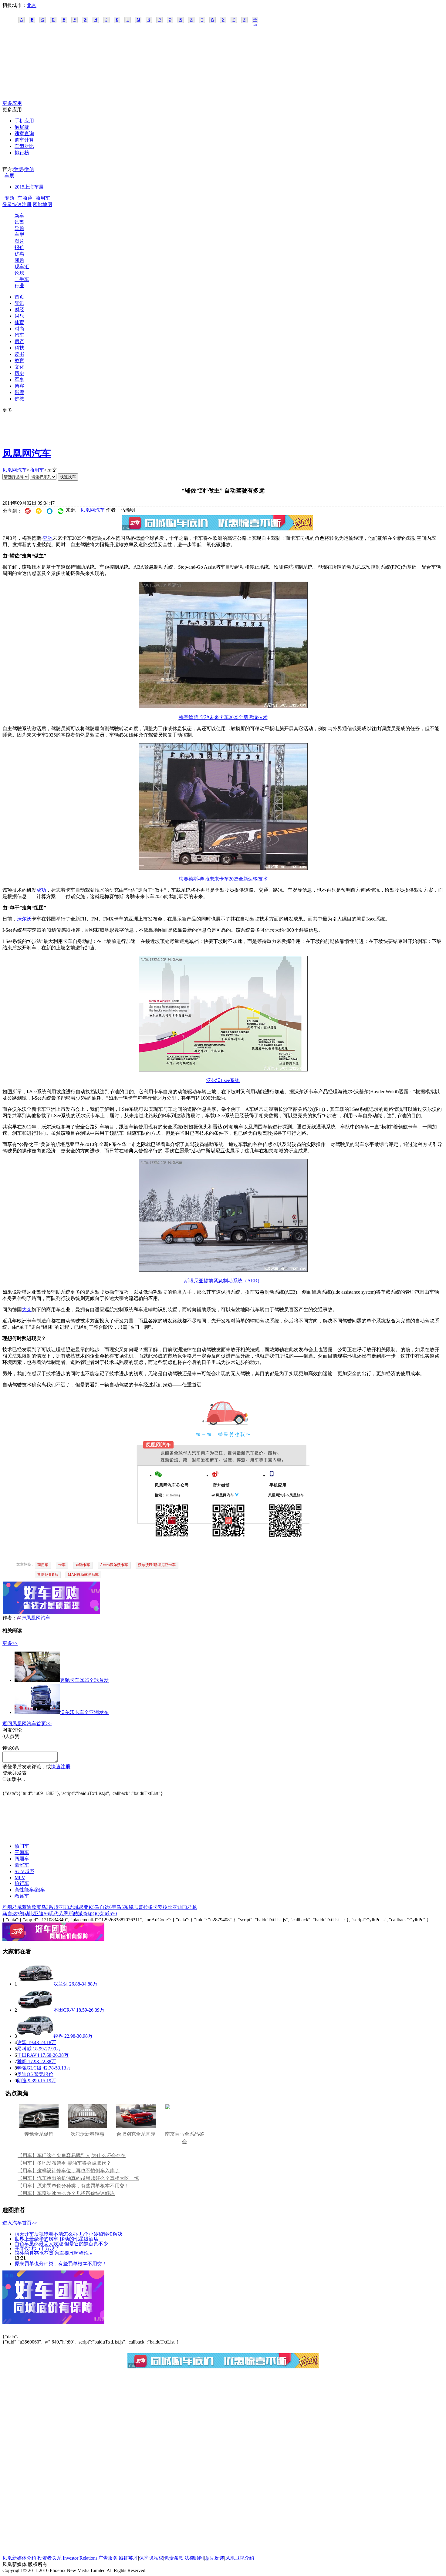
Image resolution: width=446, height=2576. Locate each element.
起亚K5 (87, 1907)
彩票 (19, 392)
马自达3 (11, 1914)
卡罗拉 (160, 1907)
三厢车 (22, 1852)
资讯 (19, 303)
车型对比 (24, 146)
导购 (19, 228)
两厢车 (22, 1859)
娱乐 (19, 316)
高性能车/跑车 (30, 1890)
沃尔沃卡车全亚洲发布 (84, 1712)
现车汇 (22, 267)
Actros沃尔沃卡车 (114, 1565)
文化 (19, 367)
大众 (27, 1310)
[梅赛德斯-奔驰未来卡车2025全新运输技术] (223, 707)
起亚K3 (61, 1907)
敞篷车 (22, 1896)
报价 (19, 247)
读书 (19, 354)
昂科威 (24, 2049)
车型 (19, 235)
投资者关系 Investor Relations (67, 2558)
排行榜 (22, 153)
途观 (22, 2042)
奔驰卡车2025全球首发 (84, 1680)
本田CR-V (64, 2010)
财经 (19, 310)
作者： (10, 1618)
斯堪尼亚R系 (48, 1575)
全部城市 (255, 20)
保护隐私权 (151, 2558)
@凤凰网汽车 (36, 1618)
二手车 (22, 279)
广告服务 (108, 2558)
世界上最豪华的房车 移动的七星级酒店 (56, 2239)
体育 (19, 322)
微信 (29, 169)
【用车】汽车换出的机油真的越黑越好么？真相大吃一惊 (78, 2178)
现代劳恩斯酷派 (66, 1914)
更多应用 (12, 103)
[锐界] (35, 2036)
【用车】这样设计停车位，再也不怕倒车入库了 (69, 2171)
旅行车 (22, 1883)
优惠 (19, 254)
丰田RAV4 (28, 2055)
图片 (19, 241)
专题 (9, 198)
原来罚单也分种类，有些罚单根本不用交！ (61, 2263)
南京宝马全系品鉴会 (184, 2138)
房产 (19, 341)
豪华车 (22, 1865)
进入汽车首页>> (20, 2223)
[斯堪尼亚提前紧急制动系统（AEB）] (223, 1270)
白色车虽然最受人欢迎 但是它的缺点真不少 (61, 2243)
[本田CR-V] (35, 2010)
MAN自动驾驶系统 (83, 1575)
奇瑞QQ (91, 1914)
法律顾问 (194, 2558)
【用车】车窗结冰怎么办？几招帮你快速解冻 (66, 2193)
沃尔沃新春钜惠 (87, 2134)
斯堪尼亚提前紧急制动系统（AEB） (223, 1281)
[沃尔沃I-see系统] (223, 1070)
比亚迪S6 (39, 1914)
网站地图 (42, 204)
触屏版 (22, 127)
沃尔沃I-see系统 (223, 1080)
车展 (9, 176)
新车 (19, 216)
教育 (19, 361)
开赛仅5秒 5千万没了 (37, 2248)
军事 (19, 380)
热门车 (22, 1846)
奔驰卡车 (83, 1565)
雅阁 (7, 1907)
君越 (192, 1907)
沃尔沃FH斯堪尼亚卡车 (157, 1565)
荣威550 (108, 1914)
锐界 (58, 2036)
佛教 (19, 399)
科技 (19, 348)
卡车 (62, 1565)
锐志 (133, 1907)
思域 (74, 1907)
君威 (17, 1907)
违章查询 (24, 134)
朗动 (24, 1914)
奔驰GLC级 (29, 2068)
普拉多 (146, 1907)
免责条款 (174, 2558)
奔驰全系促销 (39, 2134)
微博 (18, 169)
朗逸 (22, 2081)
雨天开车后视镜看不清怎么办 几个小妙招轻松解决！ (71, 2234)
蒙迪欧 (29, 1907)
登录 (7, 204)
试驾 (19, 222)
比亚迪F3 (177, 1907)
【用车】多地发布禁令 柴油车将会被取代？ (64, 2163)
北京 (32, 5)
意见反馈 (215, 2558)
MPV (20, 1878)
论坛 (19, 273)
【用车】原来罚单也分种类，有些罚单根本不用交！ (73, 2186)
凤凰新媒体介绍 (19, 2558)
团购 (19, 260)
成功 (41, 890)
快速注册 (22, 204)
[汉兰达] (35, 1984)
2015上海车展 (29, 187)
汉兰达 (61, 1984)
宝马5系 (120, 1907)
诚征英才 (128, 2558)
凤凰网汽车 (27, 453)
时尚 (19, 329)
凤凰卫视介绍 (240, 2558)
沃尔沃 (24, 919)
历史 (19, 373)
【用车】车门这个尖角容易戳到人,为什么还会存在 (72, 2155)
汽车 (19, 335)
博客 (19, 386)
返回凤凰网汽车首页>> (27, 1724)
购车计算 (24, 140)
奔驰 (48, 538)
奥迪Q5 (25, 2074)
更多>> (10, 1643)
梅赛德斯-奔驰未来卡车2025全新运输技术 (223, 717)
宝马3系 (45, 1907)
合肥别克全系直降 (136, 2134)
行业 (19, 286)
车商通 (25, 198)
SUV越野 (24, 1871)
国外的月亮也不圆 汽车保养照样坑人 (54, 2253)
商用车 (43, 198)
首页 (19, 297)
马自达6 (103, 1907)
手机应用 (24, 121)
